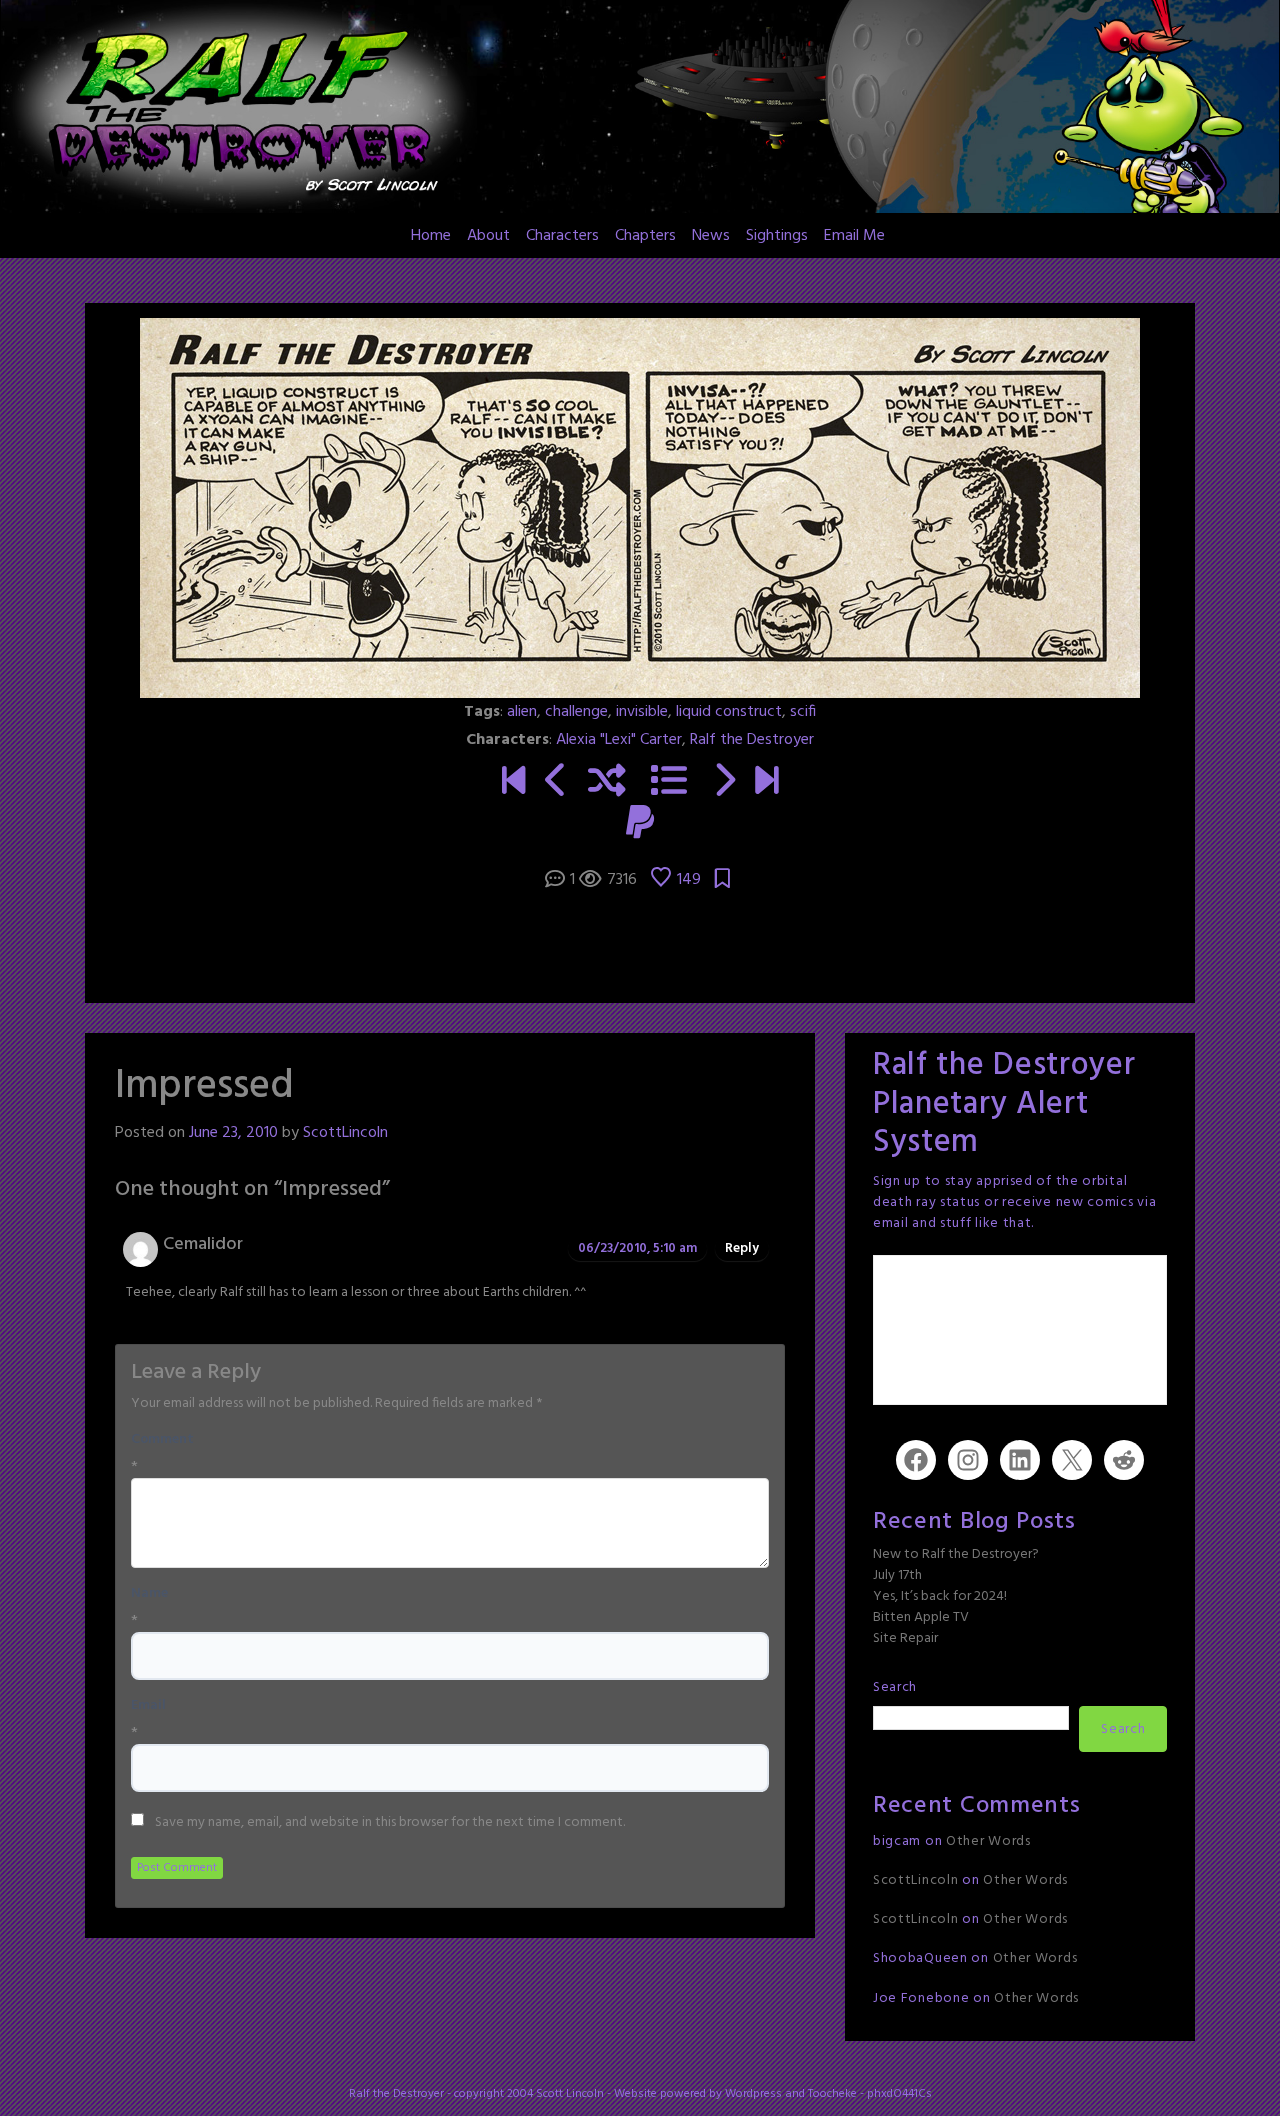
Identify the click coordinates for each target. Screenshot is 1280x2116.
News (711, 236)
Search (895, 1687)
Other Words (988, 1841)
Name (149, 1594)
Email (148, 1706)
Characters (562, 236)
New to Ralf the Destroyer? (956, 1554)
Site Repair (905, 1638)
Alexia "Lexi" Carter (619, 740)
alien (522, 712)
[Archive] (669, 783)
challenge (576, 712)
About (488, 236)
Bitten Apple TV (921, 1617)
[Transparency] (723, 783)
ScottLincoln (345, 1133)
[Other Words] (766, 783)
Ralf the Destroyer (752, 740)
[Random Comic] (607, 783)
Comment (162, 1440)
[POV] (556, 783)
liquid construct (729, 712)
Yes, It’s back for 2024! (940, 1596)
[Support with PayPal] (640, 825)
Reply (742, 1248)
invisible (642, 712)
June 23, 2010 (233, 1133)
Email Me (854, 236)
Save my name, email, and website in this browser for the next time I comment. (390, 1823)
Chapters (645, 236)
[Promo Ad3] (513, 783)
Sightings (777, 236)
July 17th (897, 1575)
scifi (803, 712)
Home (431, 236)
